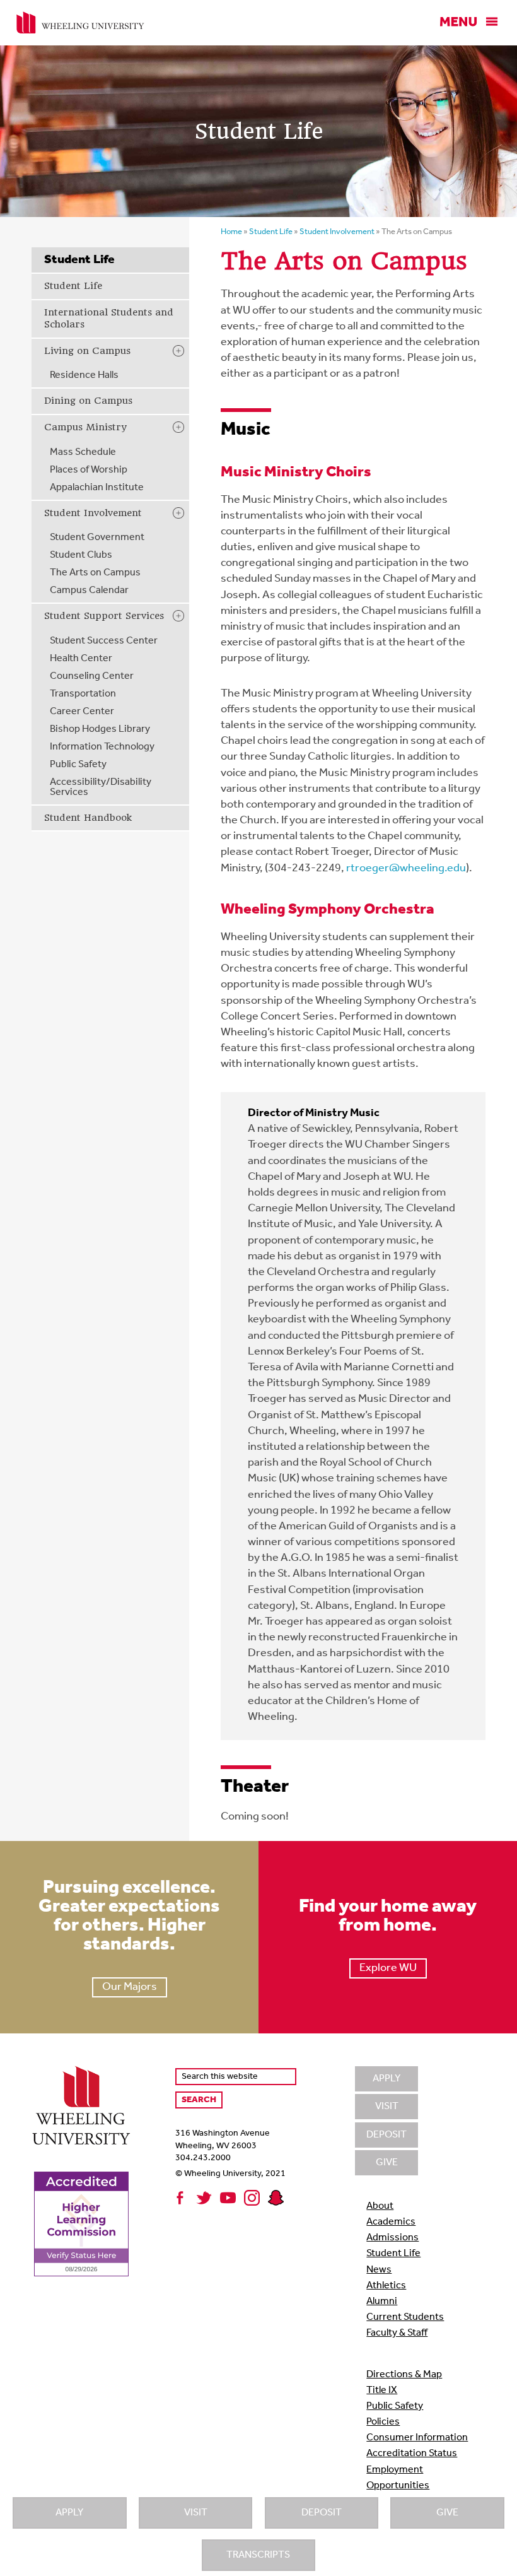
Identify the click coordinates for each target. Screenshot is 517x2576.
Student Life (73, 286)
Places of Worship (89, 470)
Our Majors (130, 1987)
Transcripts (258, 2555)
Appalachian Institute (97, 488)
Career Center (82, 712)
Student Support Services (104, 616)
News (379, 2270)
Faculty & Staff (397, 2333)
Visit (196, 2513)
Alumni (382, 2302)
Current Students (405, 2317)
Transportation (83, 694)
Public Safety (78, 765)
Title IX (382, 2391)
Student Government (97, 538)
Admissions (392, 2238)
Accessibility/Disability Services (101, 787)
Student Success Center (104, 641)
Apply (69, 2513)
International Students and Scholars (109, 319)
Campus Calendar (89, 591)
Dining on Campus (88, 401)
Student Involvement (93, 513)
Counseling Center (92, 676)
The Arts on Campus (95, 573)
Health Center (81, 659)
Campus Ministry (85, 427)
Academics (391, 2222)
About (380, 2206)
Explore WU (388, 1968)
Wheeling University (80, 23)
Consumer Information (417, 2438)
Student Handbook (88, 818)
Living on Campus (87, 351)
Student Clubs (81, 555)
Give (447, 2513)
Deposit (322, 2513)
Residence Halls (84, 375)
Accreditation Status (412, 2454)
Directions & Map (404, 2375)
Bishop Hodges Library (100, 729)
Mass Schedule (83, 452)
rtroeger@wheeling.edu (406, 869)
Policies (383, 2422)
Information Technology (102, 747)
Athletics (386, 2286)
